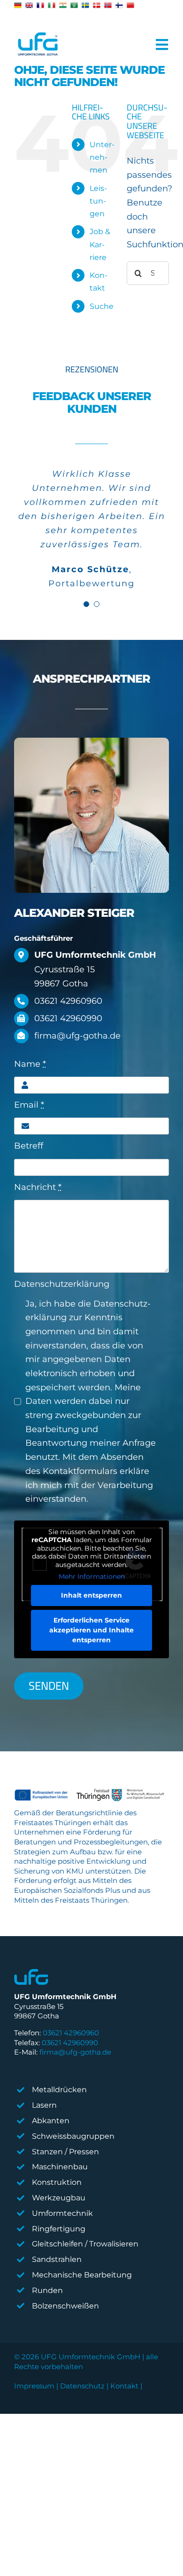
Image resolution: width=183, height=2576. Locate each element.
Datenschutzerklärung (62, 1284)
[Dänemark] (97, 5)
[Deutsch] (18, 5)
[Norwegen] (108, 5)
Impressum (34, 2386)
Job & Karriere (100, 244)
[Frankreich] (40, 5)
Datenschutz (82, 2386)
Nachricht (38, 1187)
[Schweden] (85, 5)
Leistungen (98, 201)
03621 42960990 (70, 2043)
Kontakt (124, 2386)
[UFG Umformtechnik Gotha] (38, 45)
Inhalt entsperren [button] (91, 1595)
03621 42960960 (71, 2033)
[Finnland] (119, 5)
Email (29, 1105)
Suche (102, 306)
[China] (130, 5)
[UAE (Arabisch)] (74, 5)
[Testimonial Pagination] (86, 604)
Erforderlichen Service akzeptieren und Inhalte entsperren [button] (91, 1630)
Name (30, 1064)
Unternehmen (102, 157)
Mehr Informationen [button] (92, 1577)
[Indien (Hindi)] (63, 5)
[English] (29, 5)
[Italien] (52, 5)
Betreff (29, 1146)
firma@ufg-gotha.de (75, 2052)
